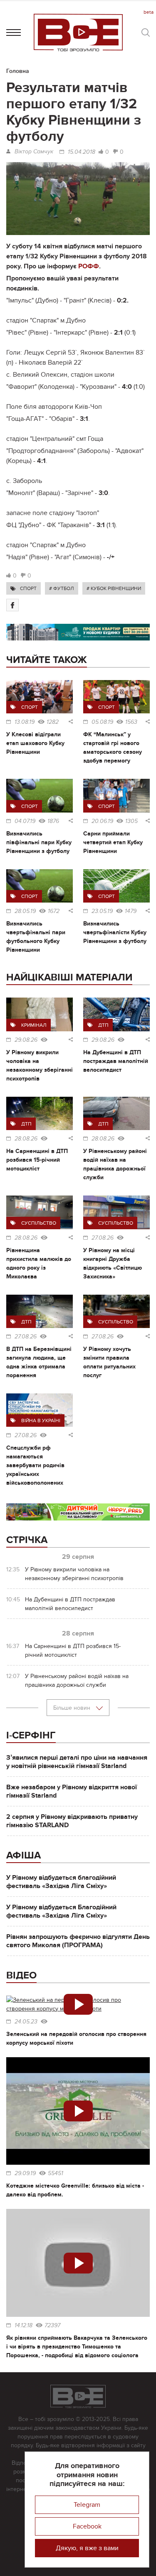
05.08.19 (102, 722)
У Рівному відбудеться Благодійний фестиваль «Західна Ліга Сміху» (61, 1911)
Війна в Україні (41, 1421)
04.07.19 (25, 821)
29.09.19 (25, 2173)
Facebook (87, 2526)
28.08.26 (26, 1139)
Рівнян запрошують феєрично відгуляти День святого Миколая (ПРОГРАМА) (78, 1941)
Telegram (87, 2505)
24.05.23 (26, 2022)
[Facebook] (12, 605)
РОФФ (89, 266)
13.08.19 (25, 722)
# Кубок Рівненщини (114, 588)
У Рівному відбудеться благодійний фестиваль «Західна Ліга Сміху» (61, 1882)
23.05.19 (102, 911)
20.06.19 (102, 821)
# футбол (62, 588)
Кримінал (34, 1025)
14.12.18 (24, 2326)
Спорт (28, 588)
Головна (18, 71)
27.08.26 (103, 1238)
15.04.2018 (82, 152)
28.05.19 (25, 911)
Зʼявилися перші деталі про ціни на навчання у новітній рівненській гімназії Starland (77, 1762)
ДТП (103, 1025)
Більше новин (73, 1708)
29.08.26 (26, 1040)
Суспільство (39, 1223)
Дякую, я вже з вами (87, 2548)
